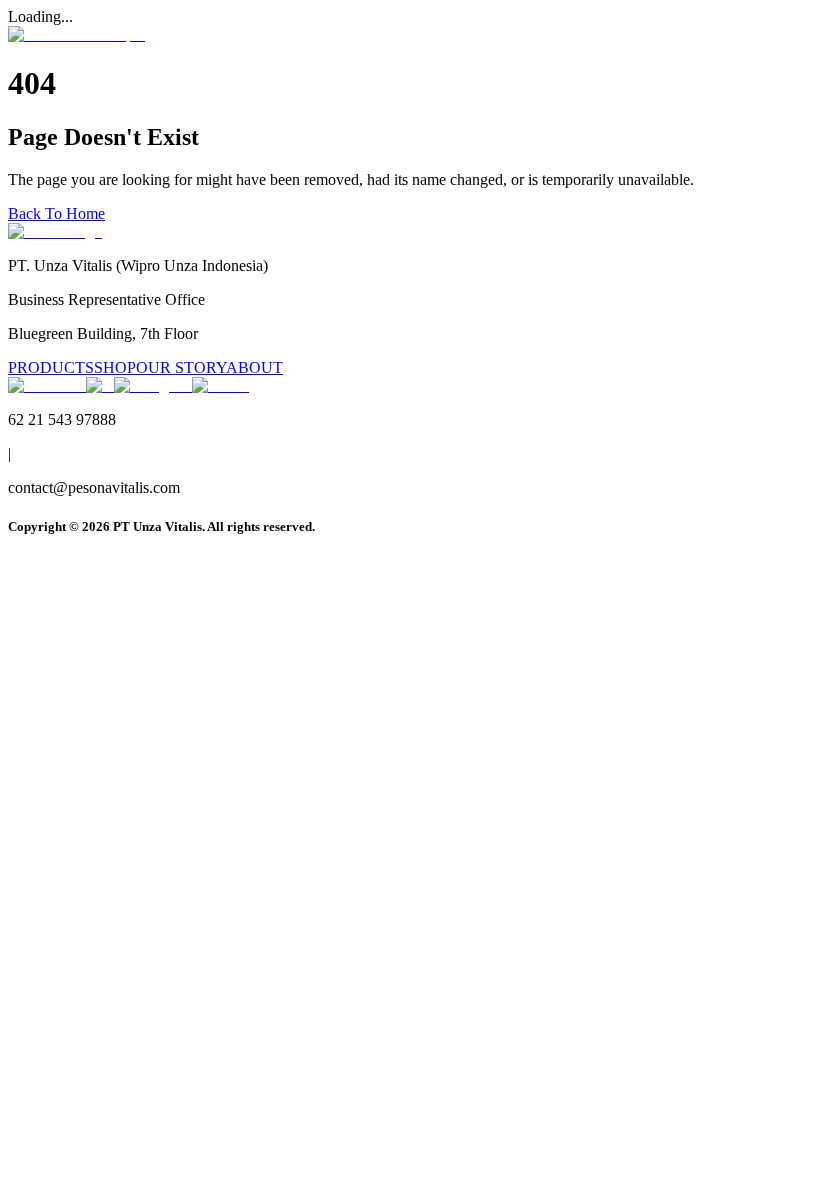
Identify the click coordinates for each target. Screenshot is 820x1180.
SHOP (115, 367)
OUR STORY (181, 367)
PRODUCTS (51, 367)
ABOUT (254, 367)
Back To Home (56, 213)
